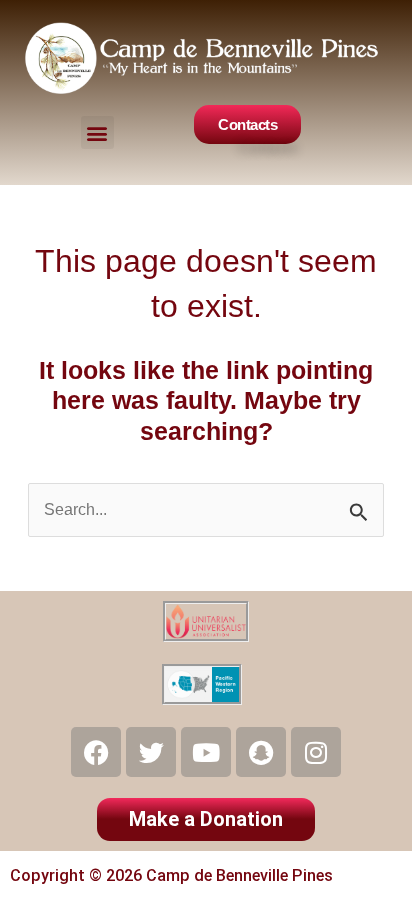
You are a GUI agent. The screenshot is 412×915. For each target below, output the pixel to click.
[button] (97, 132)
